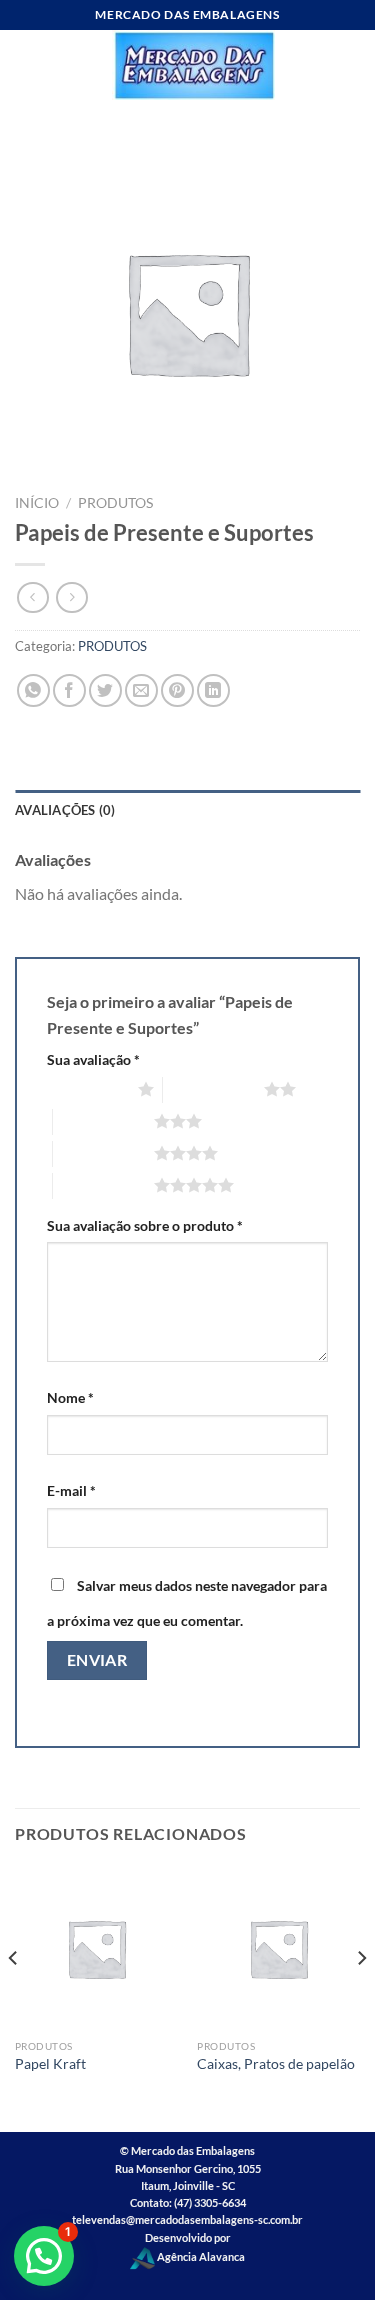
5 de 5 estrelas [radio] (103, 1185)
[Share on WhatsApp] (33, 690)
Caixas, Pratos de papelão (276, 2064)
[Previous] (14, 1998)
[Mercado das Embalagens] (193, 65)
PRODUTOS (115, 503)
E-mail (71, 1490)
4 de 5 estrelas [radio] (103, 1153)
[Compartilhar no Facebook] (69, 690)
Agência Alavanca (200, 2256)
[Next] (361, 1998)
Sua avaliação (93, 1059)
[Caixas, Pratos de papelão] (278, 1948)
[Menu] (27, 64)
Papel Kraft (50, 2064)
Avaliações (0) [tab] (65, 810)
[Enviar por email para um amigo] (141, 690)
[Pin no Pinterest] (177, 690)
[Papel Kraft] (96, 1948)
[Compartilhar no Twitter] (105, 690)
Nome (70, 1397)
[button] (44, 2256)
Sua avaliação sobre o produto (145, 1225)
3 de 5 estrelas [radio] (103, 1121)
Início (37, 503)
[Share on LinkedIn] (213, 690)
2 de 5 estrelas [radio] (213, 1089)
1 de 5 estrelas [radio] (87, 1089)
